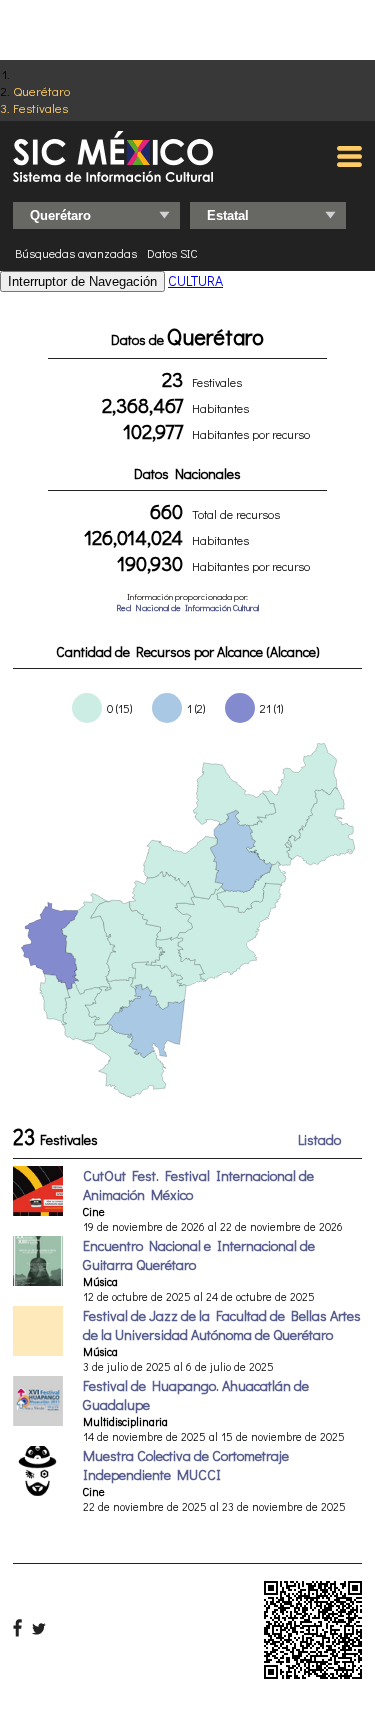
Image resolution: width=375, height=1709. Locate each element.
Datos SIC (172, 253)
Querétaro (41, 90)
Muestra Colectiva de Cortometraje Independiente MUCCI (186, 1465)
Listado (319, 1139)
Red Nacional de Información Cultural (187, 607)
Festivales (40, 107)
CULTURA (195, 280)
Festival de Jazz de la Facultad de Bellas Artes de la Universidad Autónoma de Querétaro (222, 1325)
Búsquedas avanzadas (76, 253)
